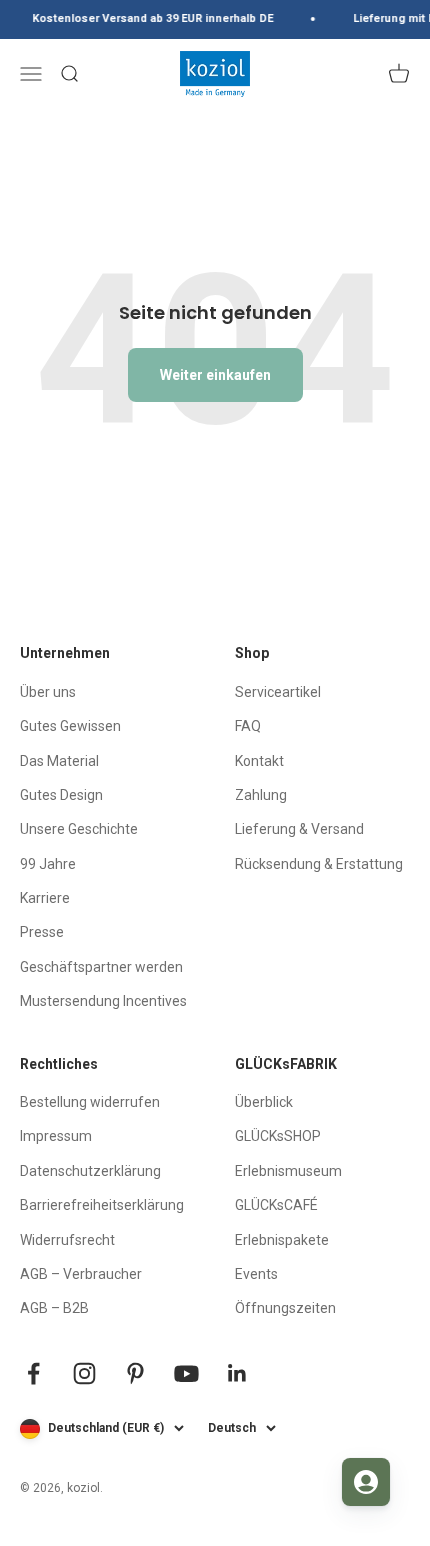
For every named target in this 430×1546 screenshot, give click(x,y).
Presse (42, 932)
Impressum (56, 1136)
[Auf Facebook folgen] (33, 1373)
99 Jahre (48, 864)
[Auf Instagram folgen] (84, 1373)
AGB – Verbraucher (81, 1274)
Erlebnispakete (282, 1240)
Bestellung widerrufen (90, 1102)
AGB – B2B (54, 1308)
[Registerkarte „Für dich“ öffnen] (366, 1482)
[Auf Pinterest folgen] (135, 1373)
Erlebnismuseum (288, 1171)
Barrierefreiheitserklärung (102, 1205)
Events (256, 1274)
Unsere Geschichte (79, 829)
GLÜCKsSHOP (278, 1136)
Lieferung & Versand (299, 829)
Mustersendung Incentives (103, 1001)
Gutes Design (61, 795)
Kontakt (259, 761)
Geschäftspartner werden (101, 967)
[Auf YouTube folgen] (186, 1373)
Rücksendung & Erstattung (319, 864)
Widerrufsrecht (67, 1240)
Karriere (45, 898)
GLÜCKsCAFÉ (276, 1205)
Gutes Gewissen (70, 726)
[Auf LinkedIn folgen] (237, 1373)
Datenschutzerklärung (90, 1171)
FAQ (248, 726)
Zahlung (261, 795)
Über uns (48, 692)
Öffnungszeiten (285, 1308)
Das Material (59, 761)
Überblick (264, 1102)
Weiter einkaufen (215, 375)
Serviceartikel (278, 692)
